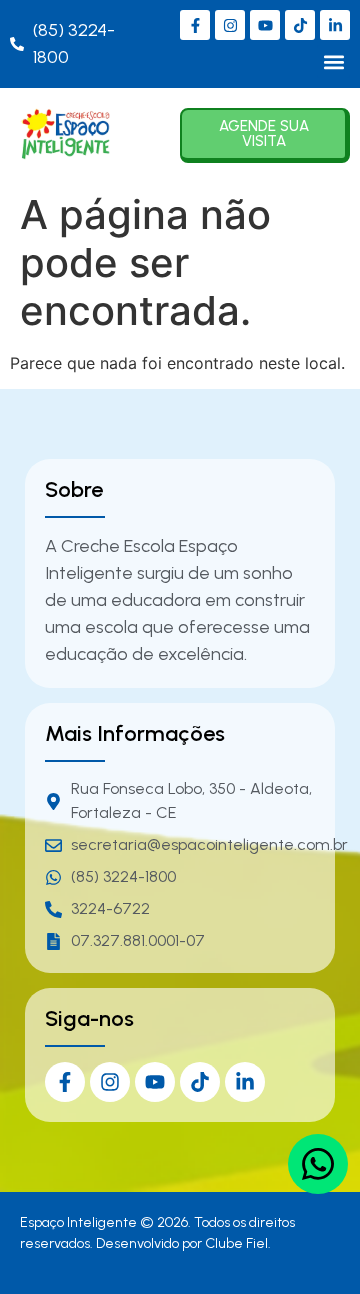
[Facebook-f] (195, 25)
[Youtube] (265, 25)
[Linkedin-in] (335, 25)
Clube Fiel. (238, 1243)
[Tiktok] (300, 25)
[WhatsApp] (318, 1164)
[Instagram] (230, 25)
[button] (333, 61)
